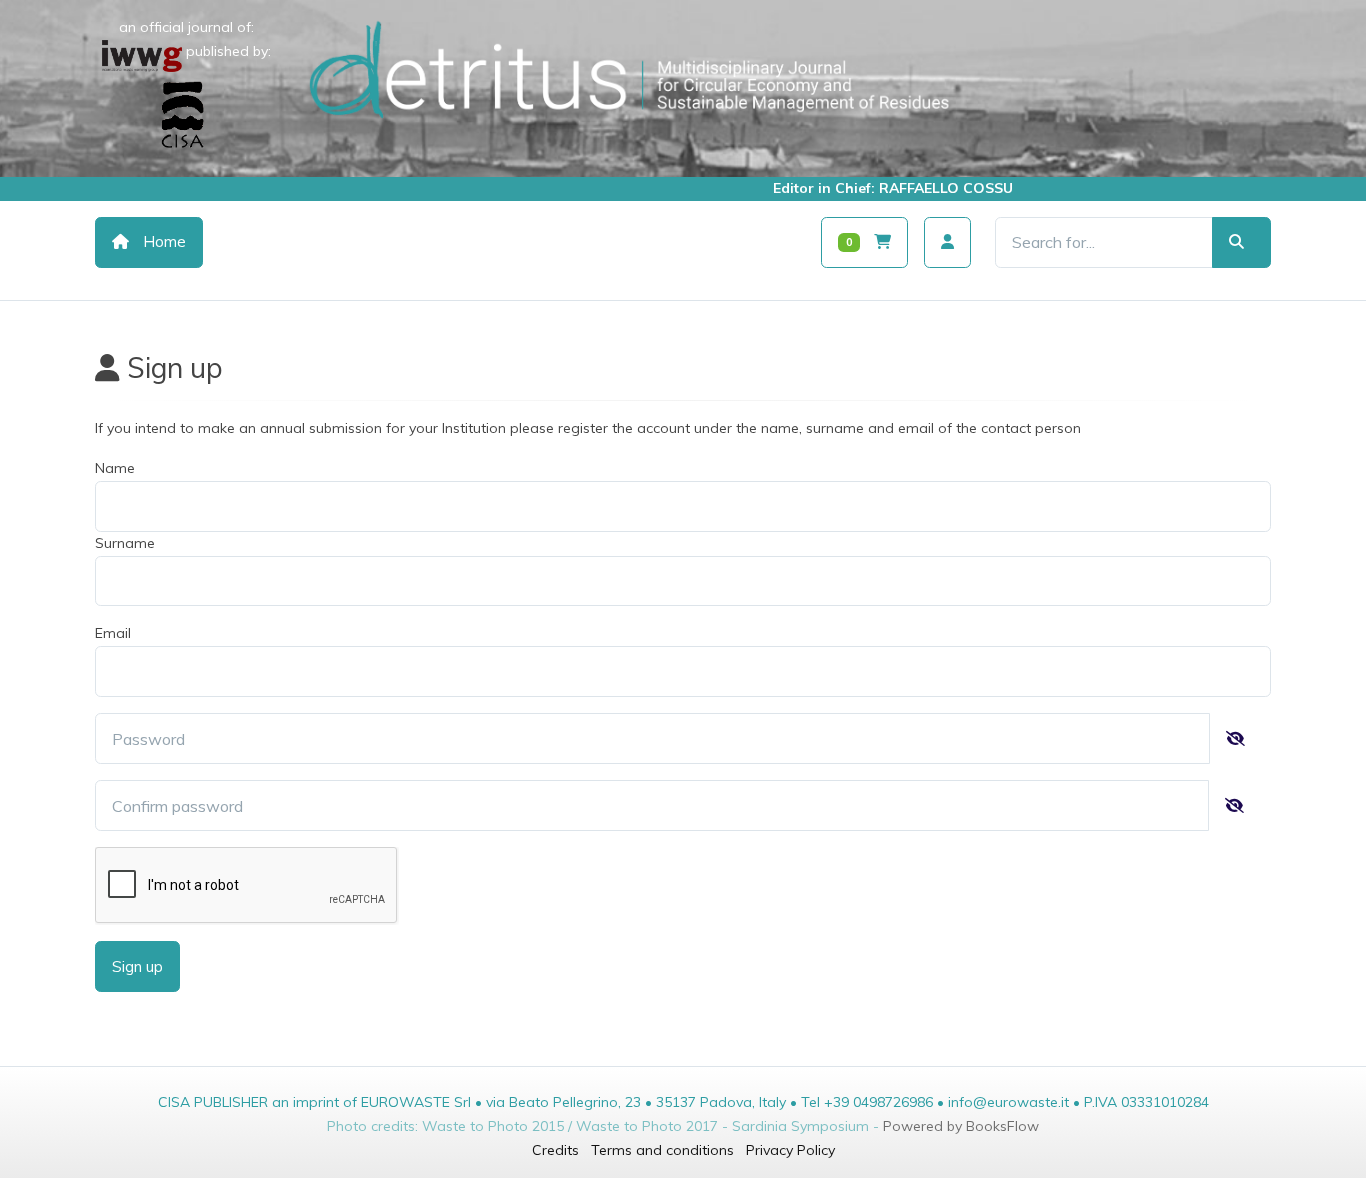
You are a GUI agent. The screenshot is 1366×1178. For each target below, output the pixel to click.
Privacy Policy (790, 1150)
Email (113, 633)
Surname (125, 543)
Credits (555, 1150)
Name (115, 468)
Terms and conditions (662, 1150)
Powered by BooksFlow (961, 1126)
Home (162, 241)
